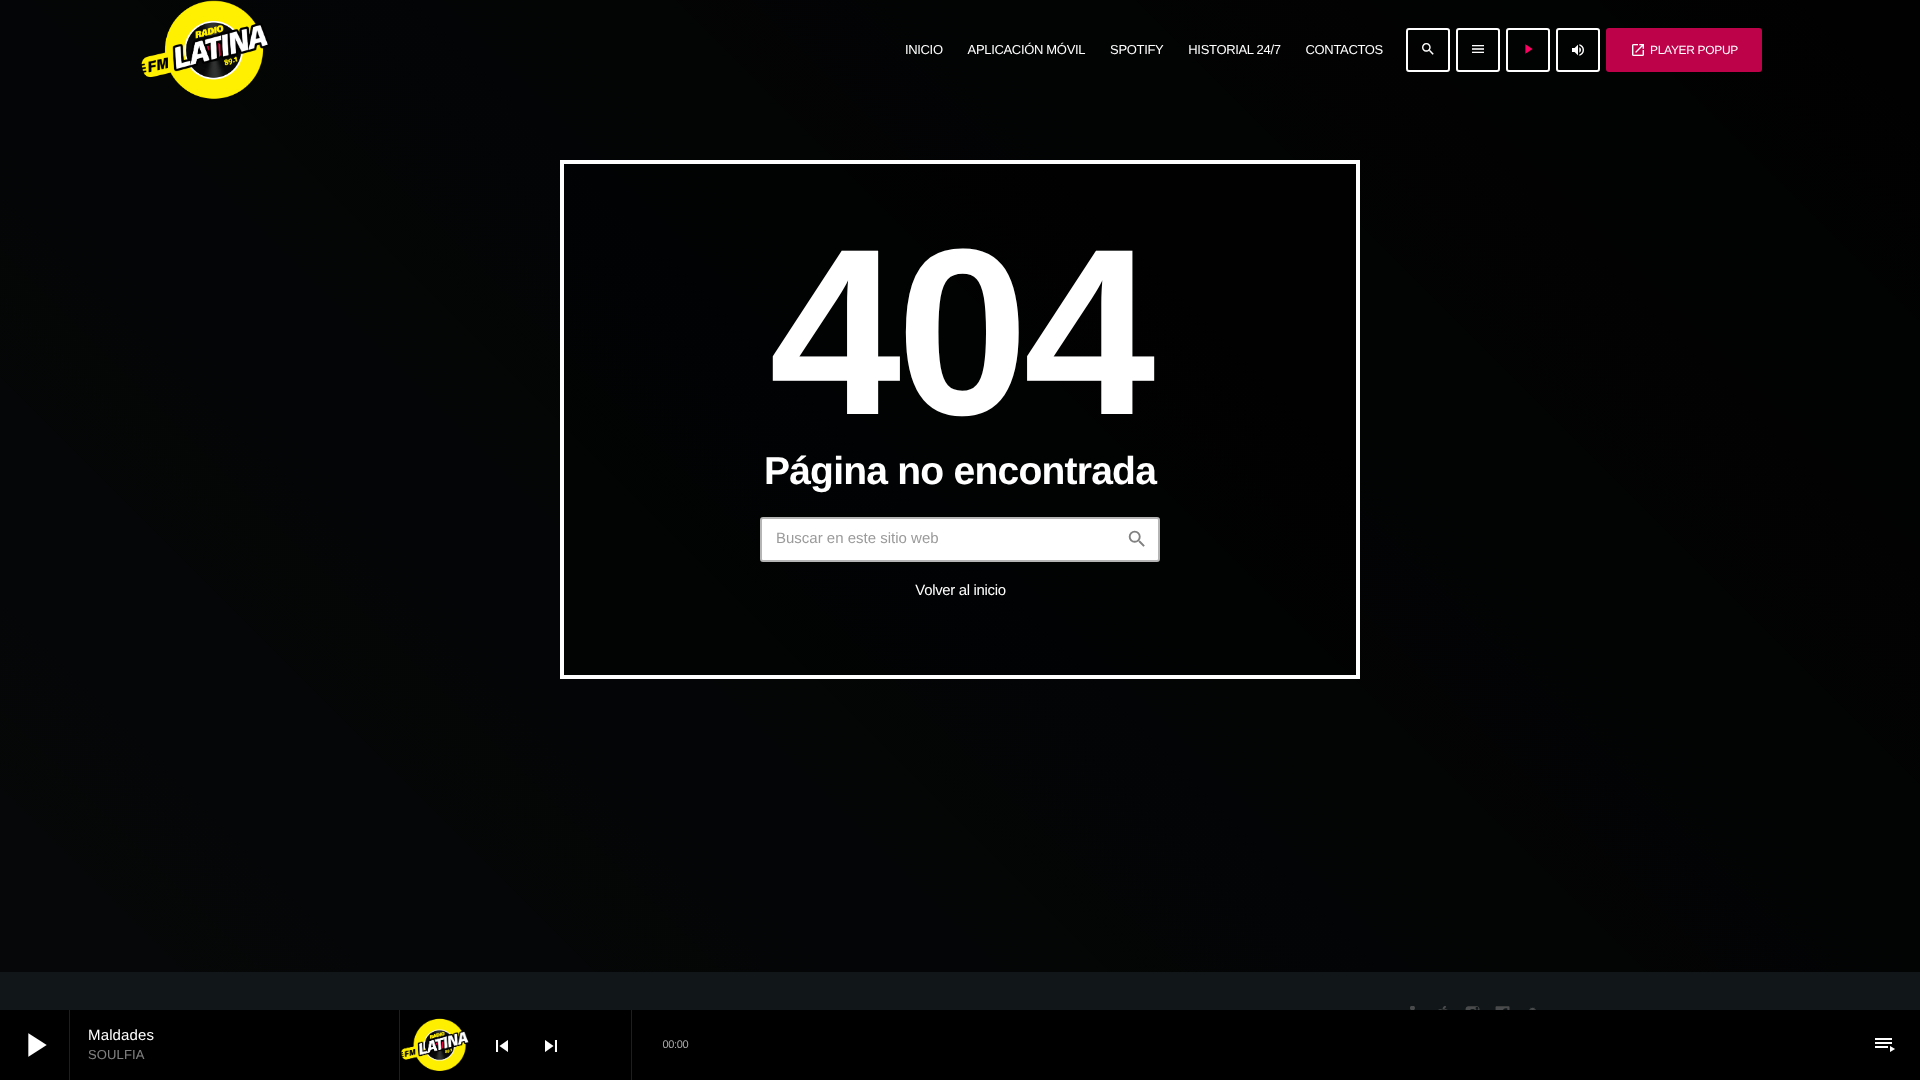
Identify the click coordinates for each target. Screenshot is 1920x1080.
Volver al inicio (960, 590)
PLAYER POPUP (1684, 50)
